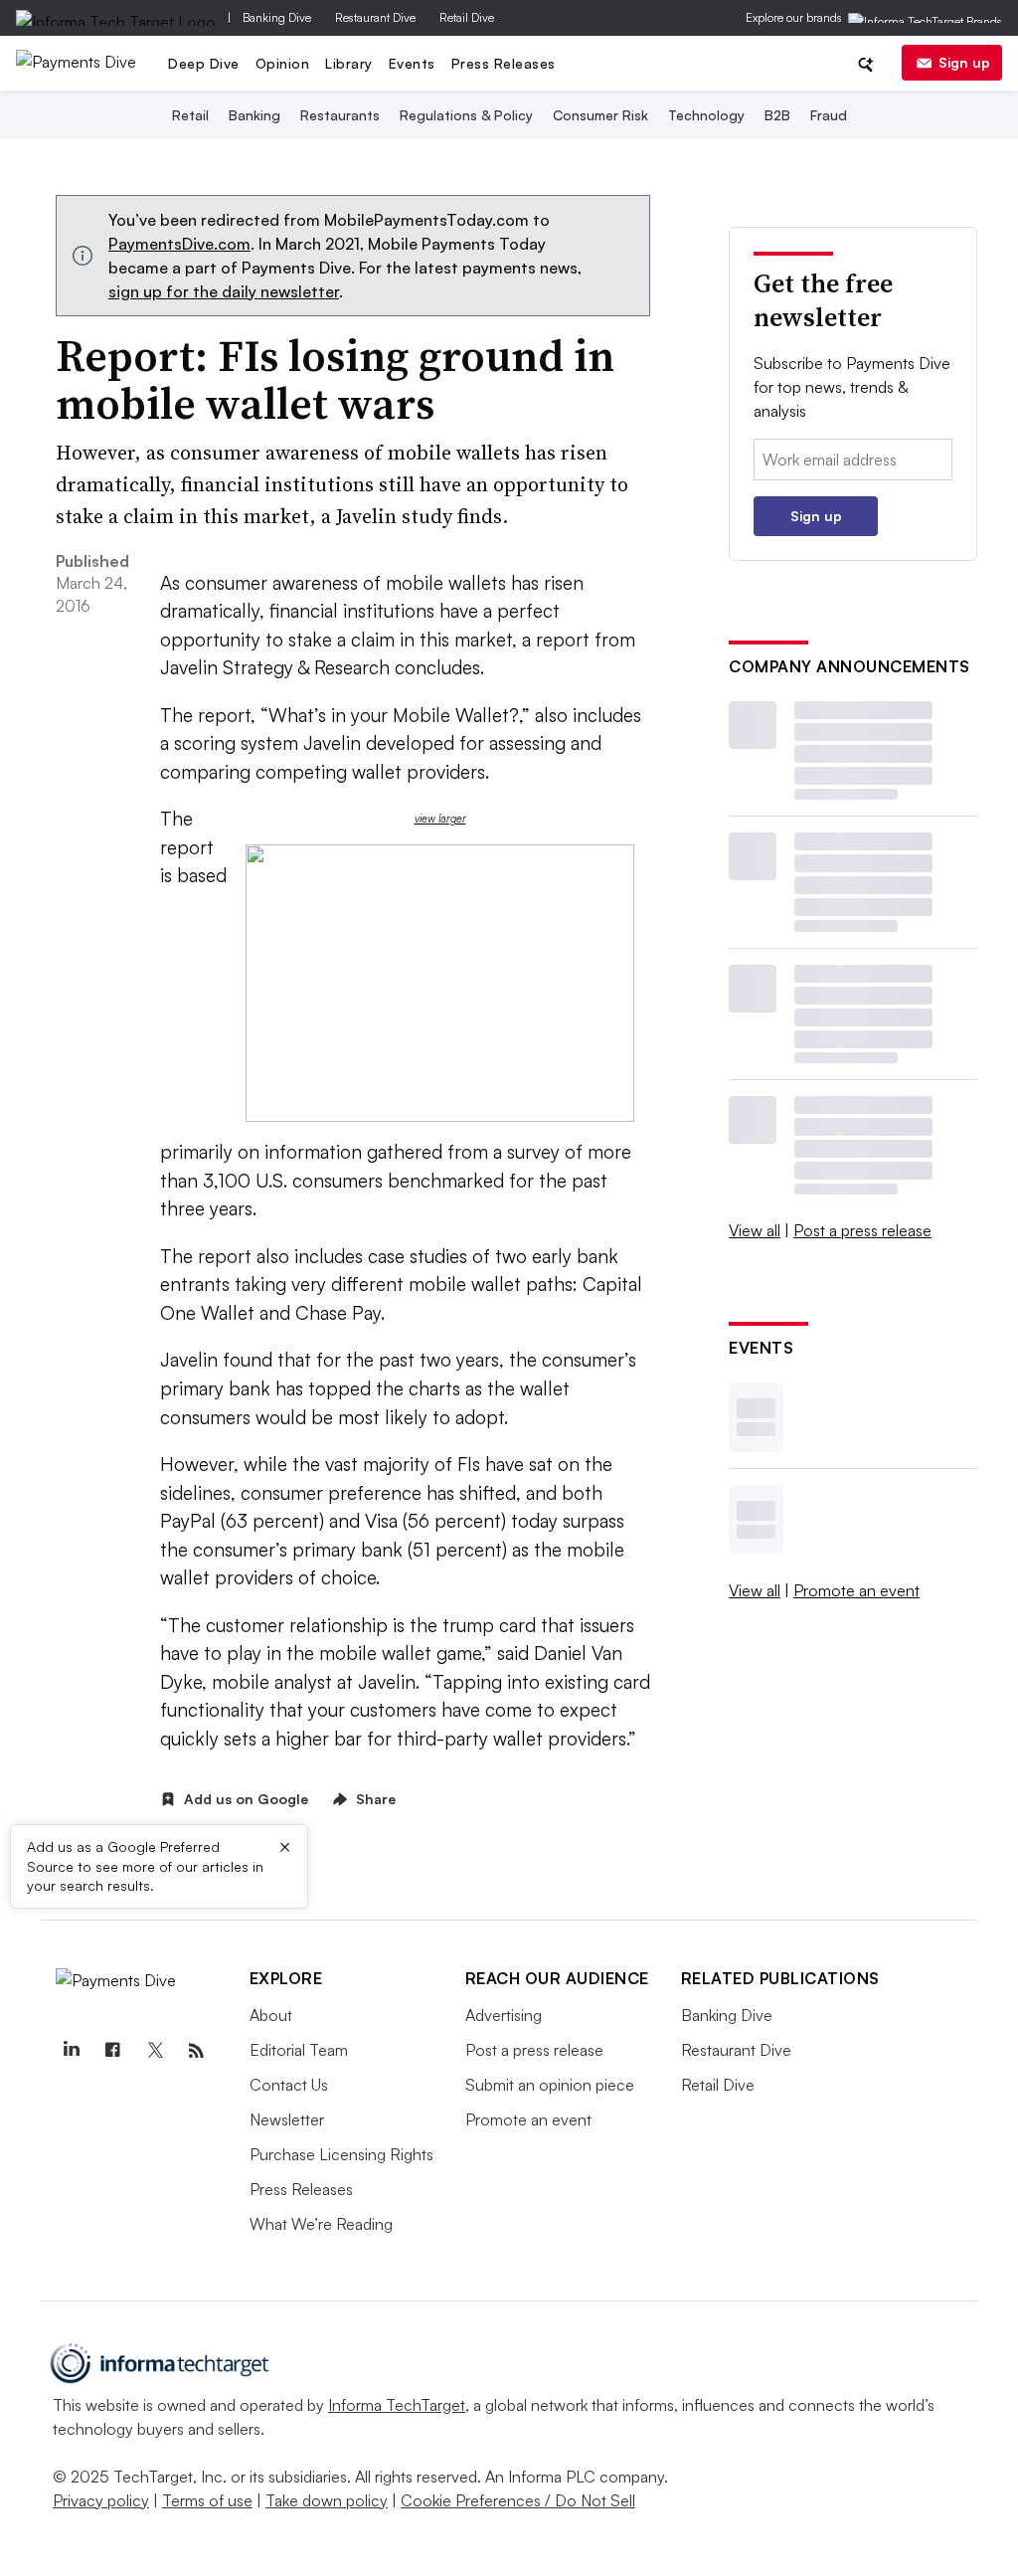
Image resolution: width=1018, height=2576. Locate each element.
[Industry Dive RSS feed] (197, 2051)
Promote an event (856, 1590)
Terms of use (207, 2500)
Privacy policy (101, 2500)
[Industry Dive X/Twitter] (155, 2051)
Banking (254, 115)
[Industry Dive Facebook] (113, 2051)
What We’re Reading (321, 2224)
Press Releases (504, 63)
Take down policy (327, 2500)
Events (412, 63)
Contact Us (289, 2085)
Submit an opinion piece (550, 2085)
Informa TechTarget (397, 2405)
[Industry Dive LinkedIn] (72, 2051)
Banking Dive (277, 17)
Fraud (829, 115)
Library (349, 63)
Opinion (283, 63)
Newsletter (287, 2119)
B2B (777, 115)
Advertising (504, 2015)
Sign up (964, 62)
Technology (706, 115)
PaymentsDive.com (179, 244)
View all (755, 1230)
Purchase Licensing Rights (341, 2154)
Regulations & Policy (466, 115)
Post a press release (862, 1230)
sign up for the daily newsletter (224, 291)
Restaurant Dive (375, 17)
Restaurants (340, 115)
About (271, 2015)
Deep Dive (204, 63)
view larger (440, 819)
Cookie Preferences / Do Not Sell (518, 2500)
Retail (190, 115)
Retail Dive (467, 17)
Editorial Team (299, 2050)
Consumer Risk (600, 115)
